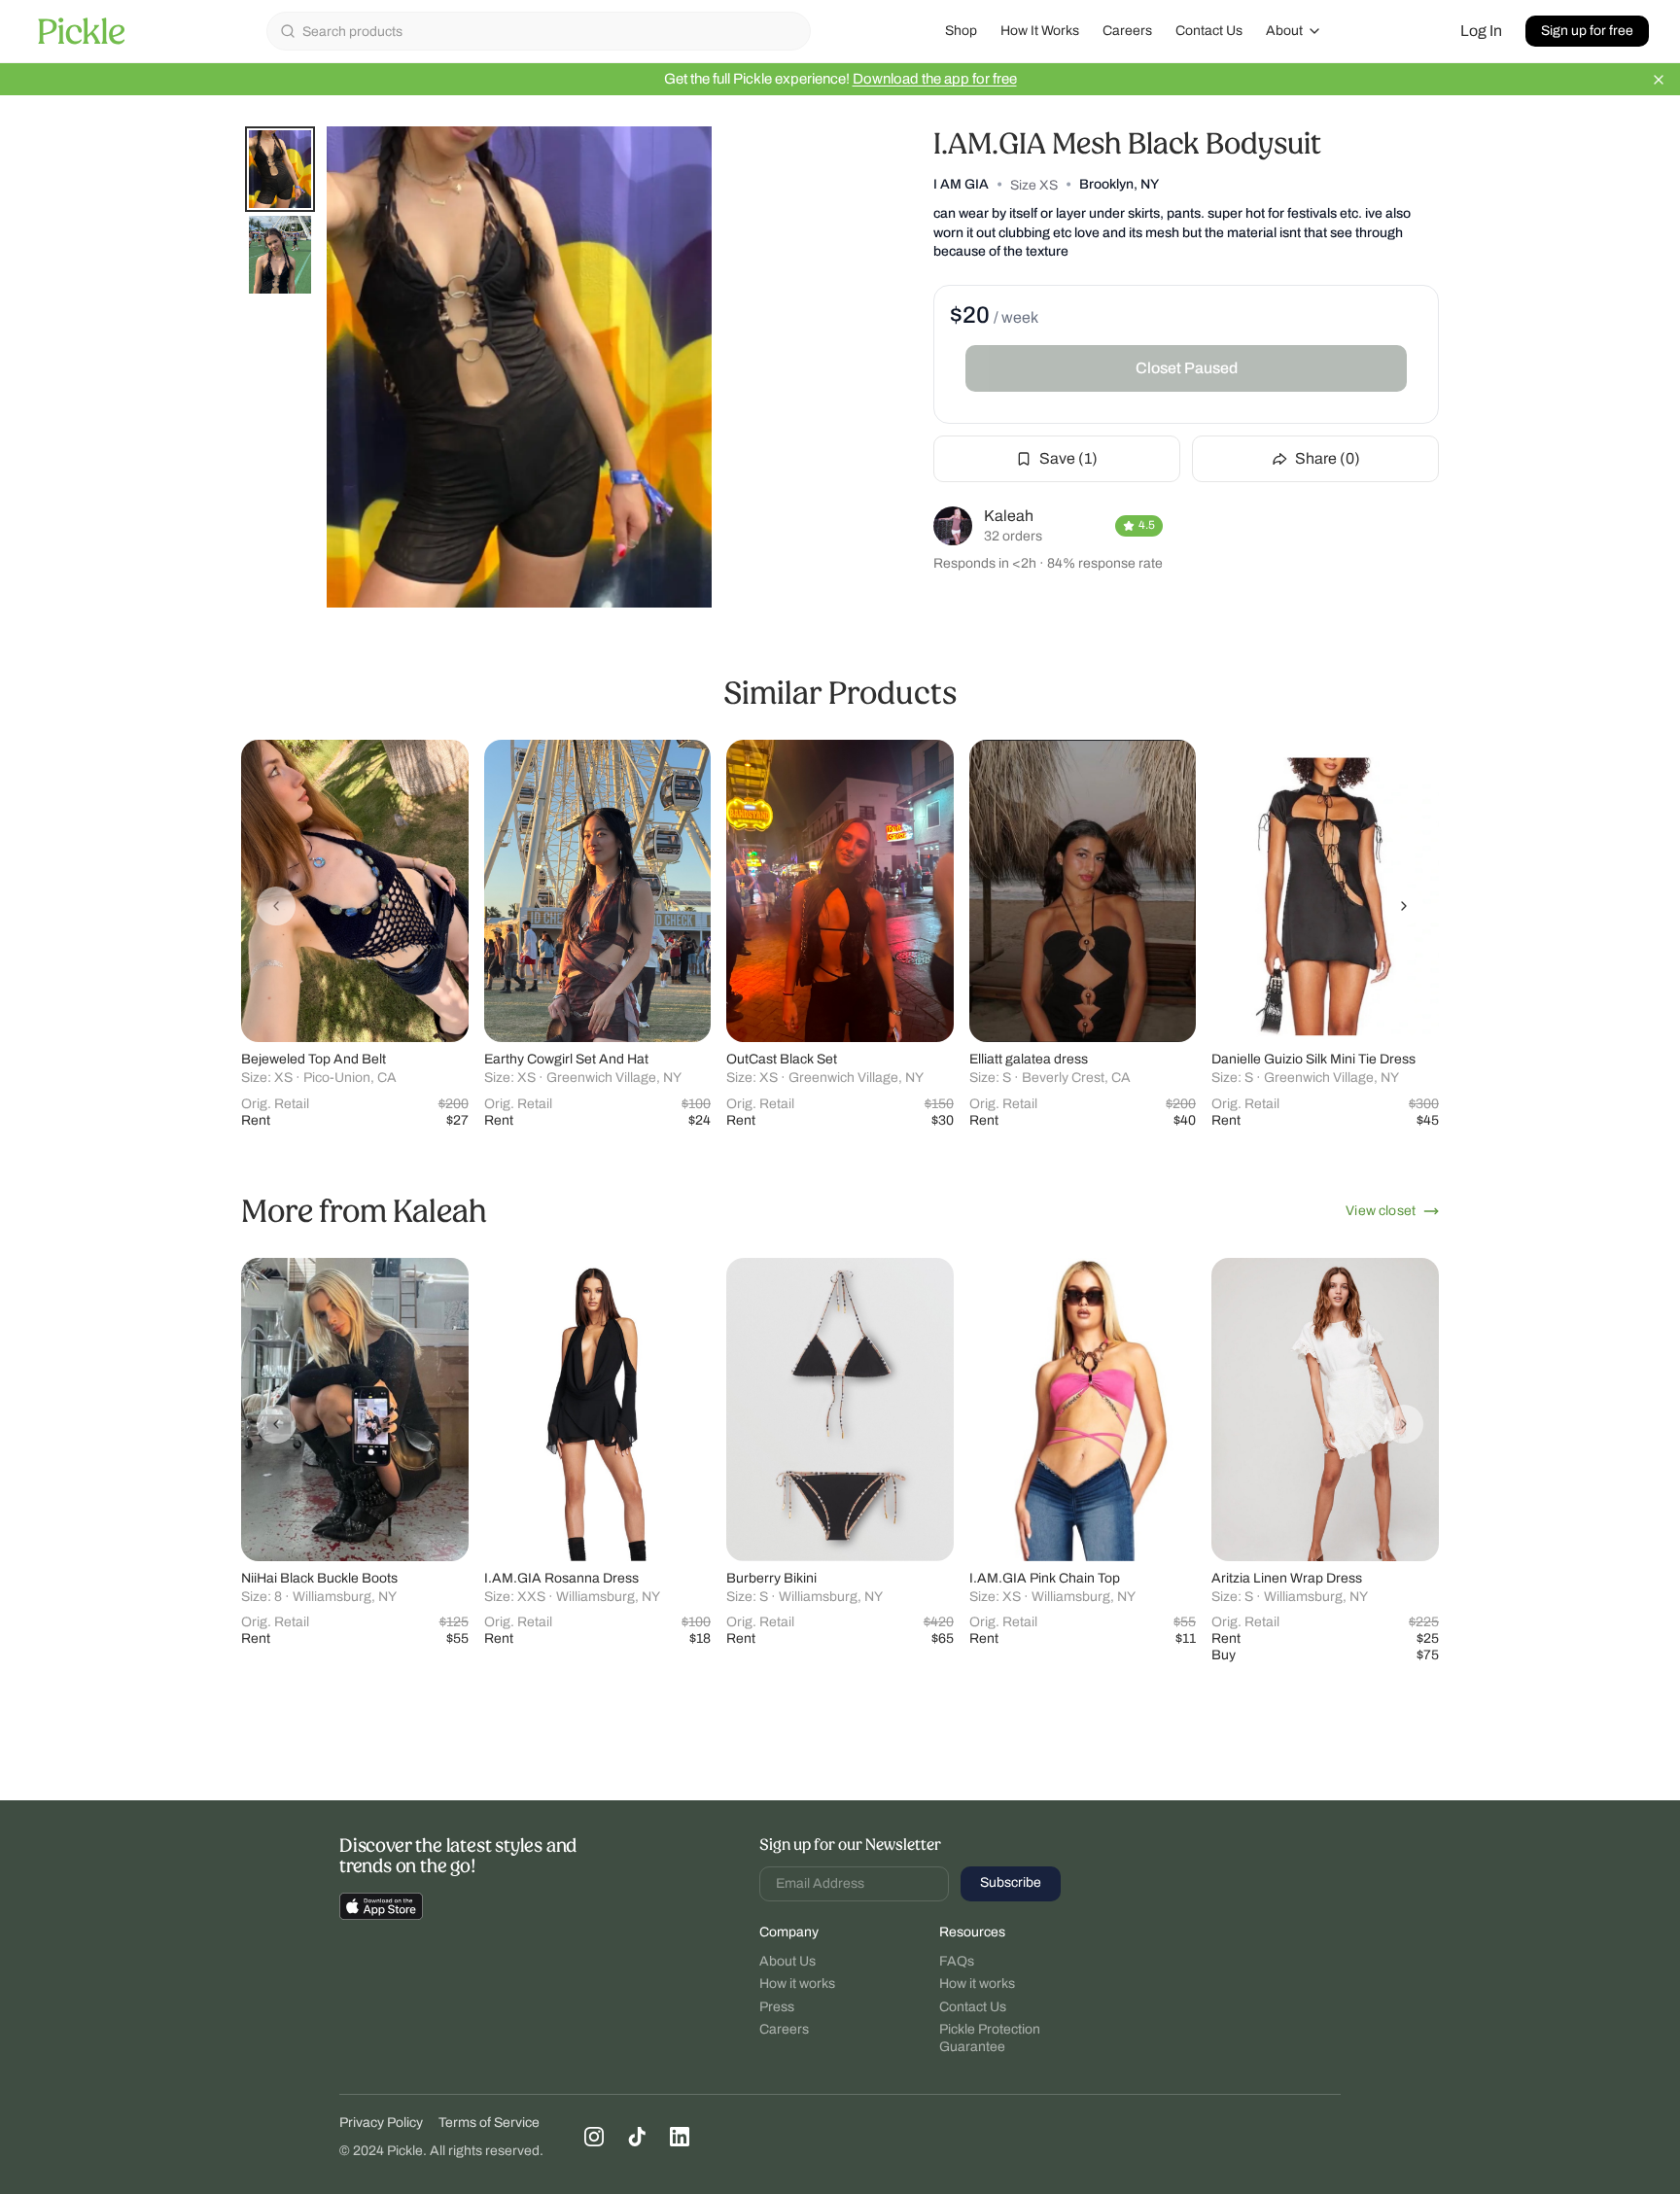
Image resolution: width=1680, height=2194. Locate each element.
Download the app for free (935, 79)
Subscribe (1011, 1882)
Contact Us (1209, 31)
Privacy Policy (381, 2123)
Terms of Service (489, 2123)
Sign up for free (1587, 31)
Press (777, 2007)
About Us (787, 1961)
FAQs (957, 1961)
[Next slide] (1404, 906)
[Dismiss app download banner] (1659, 80)
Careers (1127, 31)
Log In (1481, 31)
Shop (961, 31)
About (1284, 31)
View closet (1381, 1211)
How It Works (1040, 31)
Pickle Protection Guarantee (990, 2038)
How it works (797, 1984)
